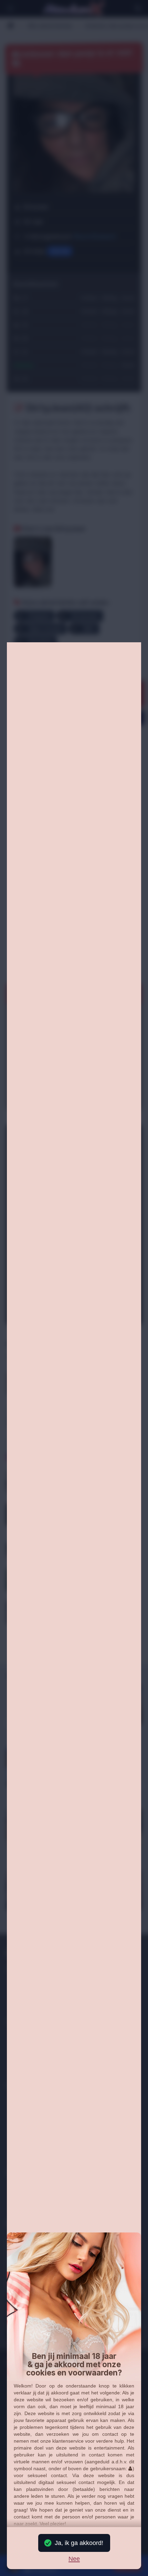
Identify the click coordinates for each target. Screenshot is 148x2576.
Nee (74, 2559)
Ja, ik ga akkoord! (79, 2543)
